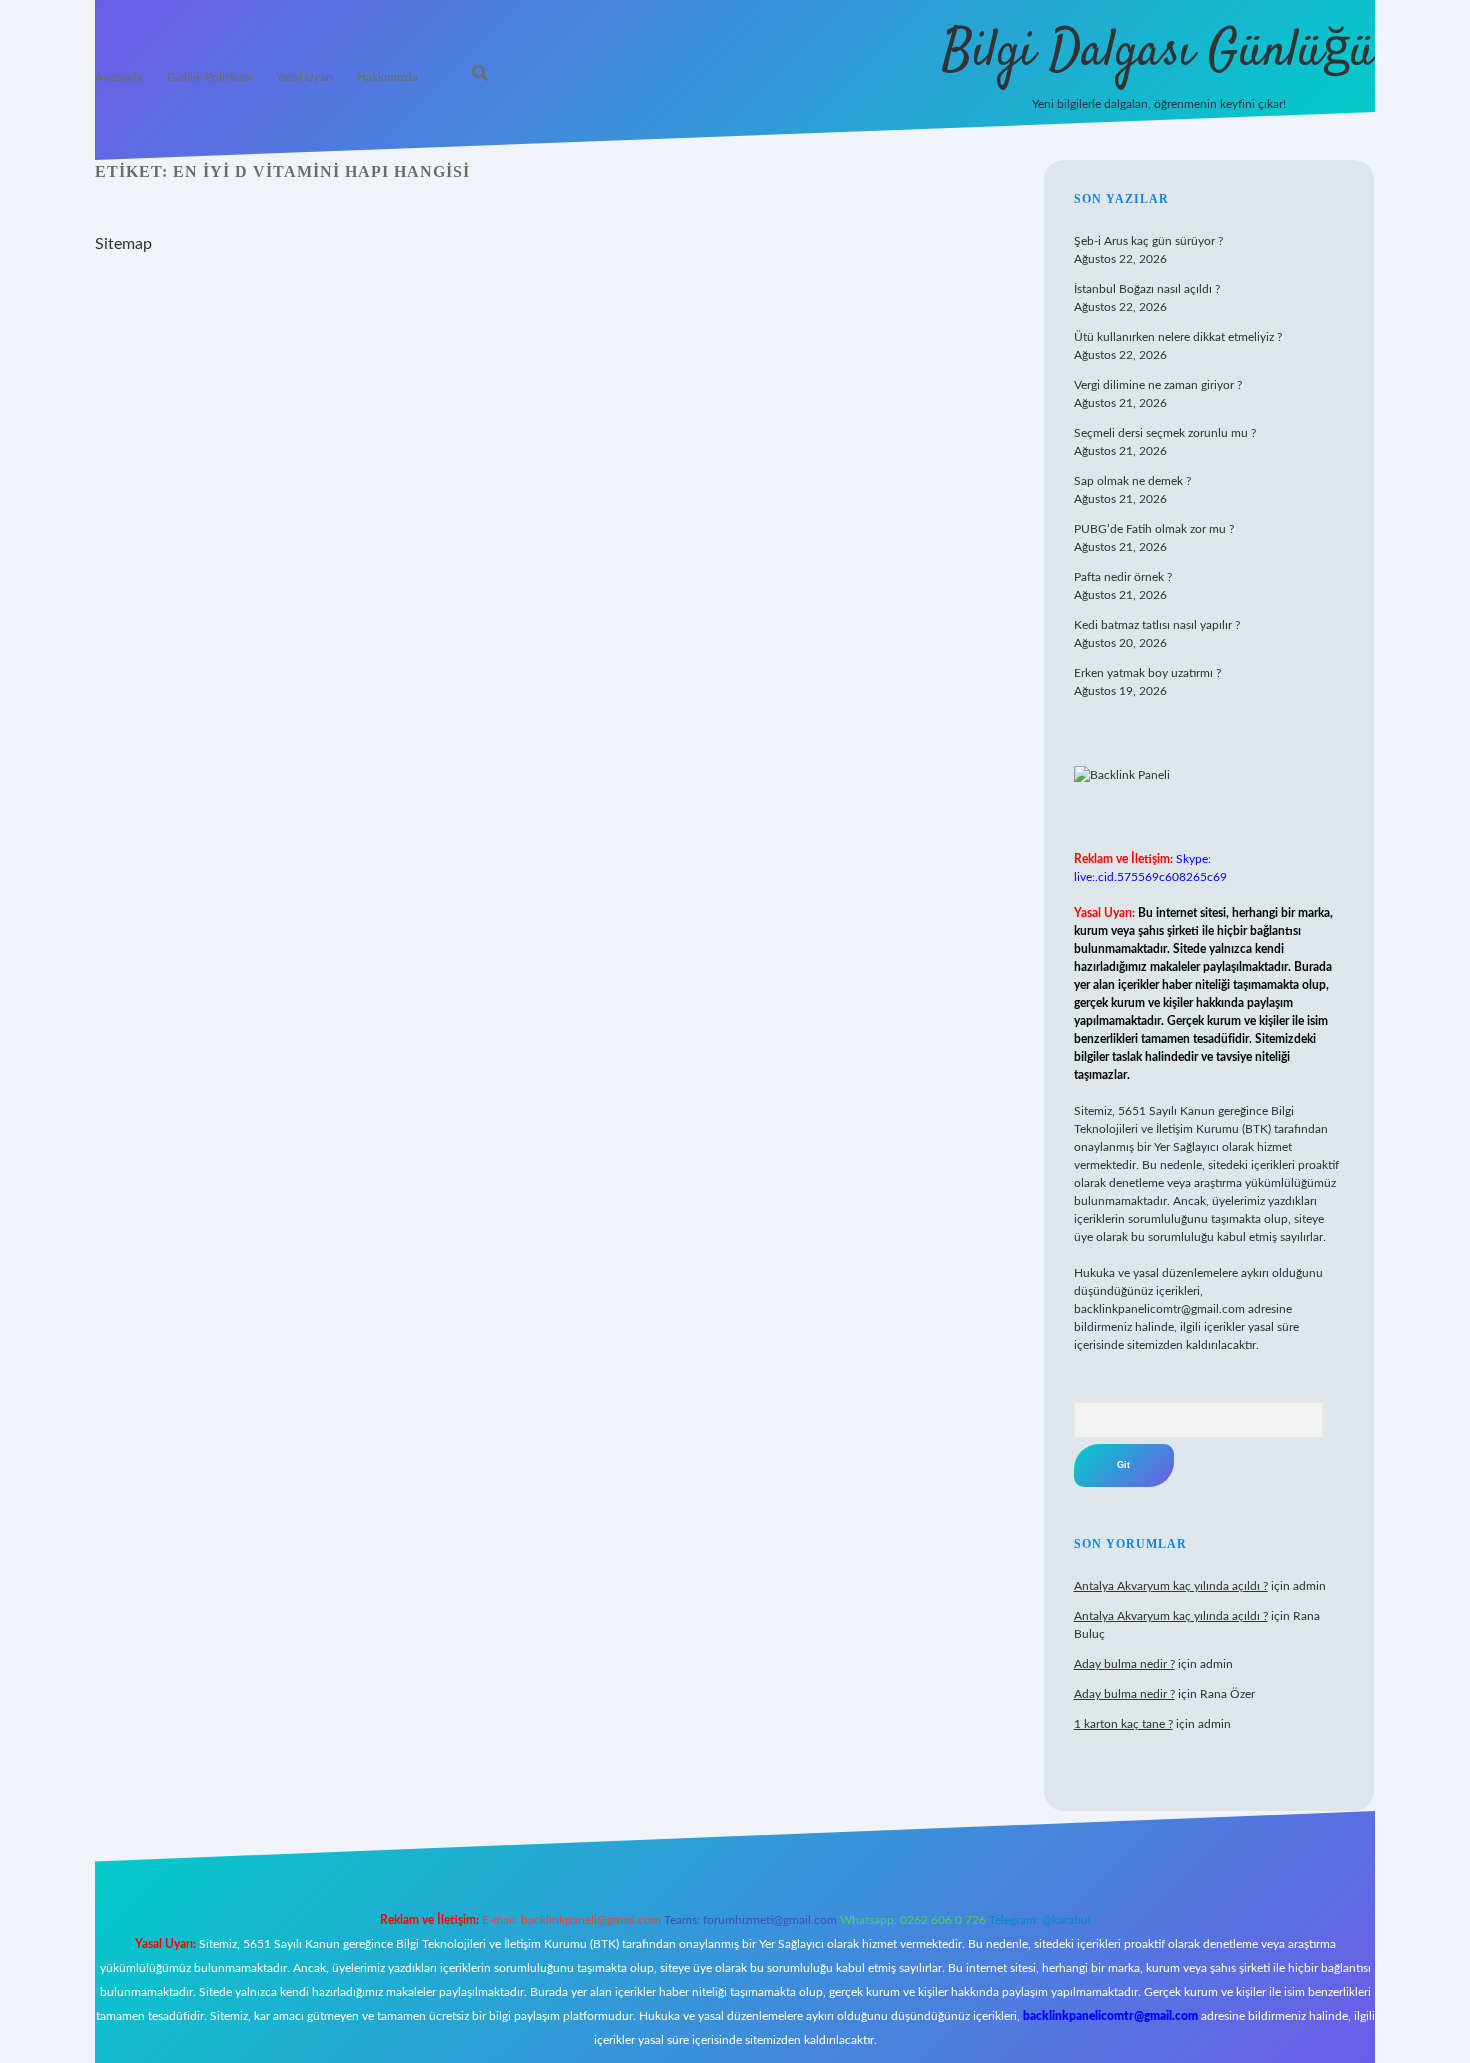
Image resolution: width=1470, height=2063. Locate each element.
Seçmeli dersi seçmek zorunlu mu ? (1165, 433)
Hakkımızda (387, 77)
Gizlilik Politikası (209, 77)
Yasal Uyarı (304, 77)
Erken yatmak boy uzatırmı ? (1147, 673)
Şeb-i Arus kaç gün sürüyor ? (1148, 241)
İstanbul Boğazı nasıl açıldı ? (1147, 289)
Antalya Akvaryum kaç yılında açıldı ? (1171, 1586)
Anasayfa (119, 77)
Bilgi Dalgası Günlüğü (1158, 52)
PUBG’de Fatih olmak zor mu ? (1154, 529)
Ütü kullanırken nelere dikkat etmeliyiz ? (1178, 337)
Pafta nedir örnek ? (1123, 577)
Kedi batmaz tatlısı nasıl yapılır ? (1157, 625)
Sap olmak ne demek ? (1132, 481)
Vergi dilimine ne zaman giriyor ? (1158, 385)
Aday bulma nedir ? (1124, 1664)
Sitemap (123, 244)
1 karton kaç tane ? (1123, 1724)
